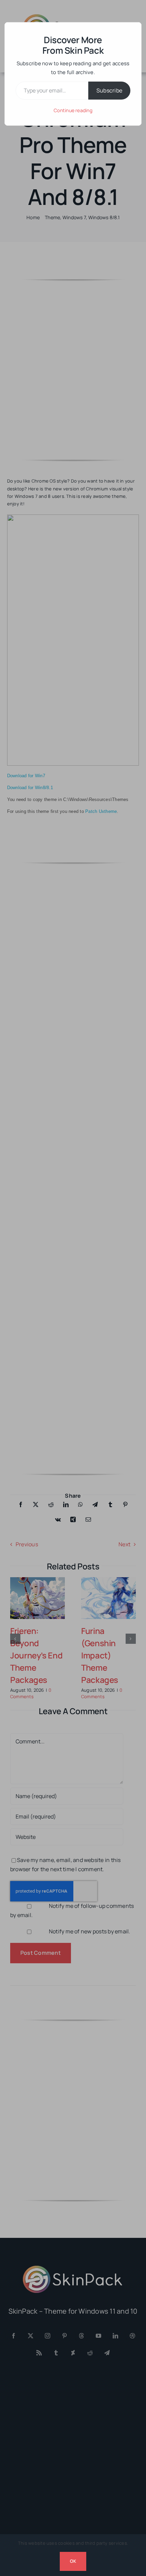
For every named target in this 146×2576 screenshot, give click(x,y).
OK (73, 2561)
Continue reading (73, 110)
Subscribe (109, 90)
